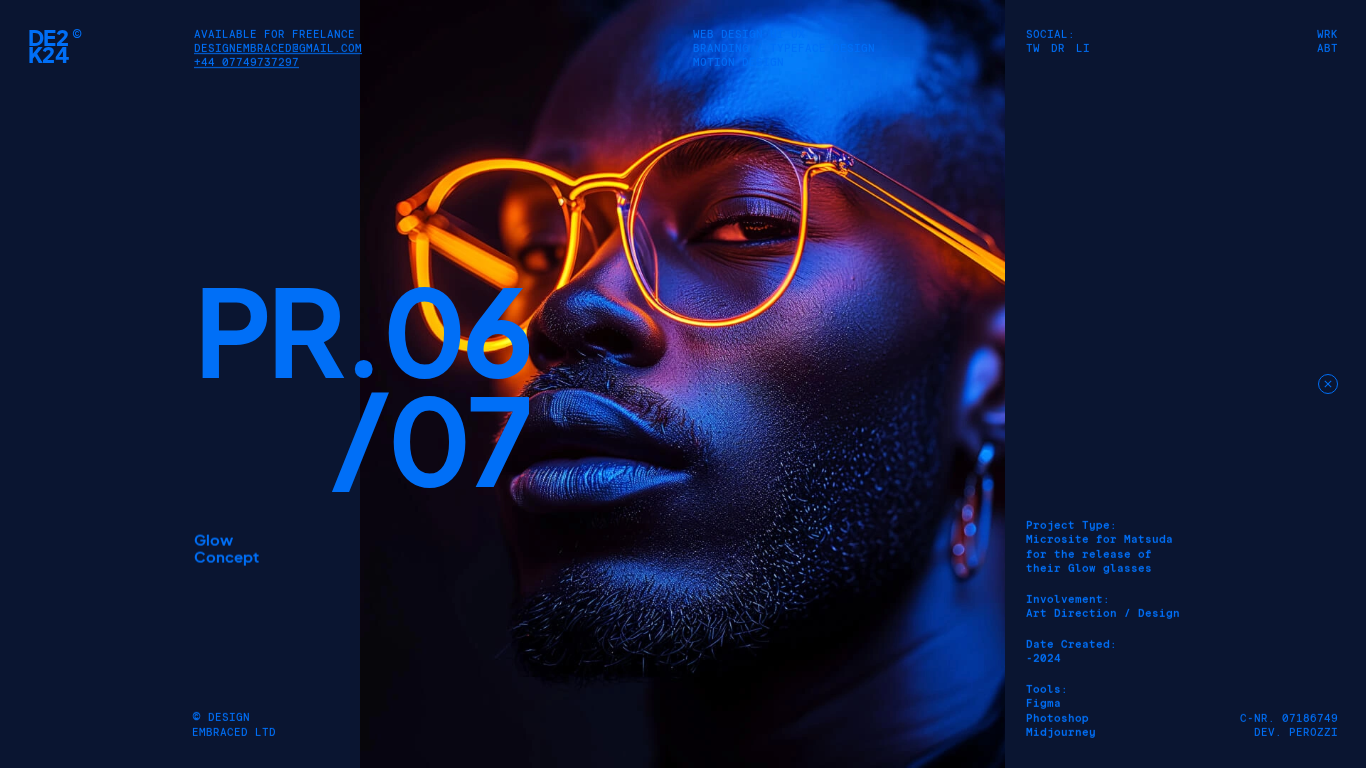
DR (1058, 48)
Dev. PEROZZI (1296, 732)
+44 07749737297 (246, 62)
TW (1033, 48)
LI (1083, 48)
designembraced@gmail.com (278, 48)
